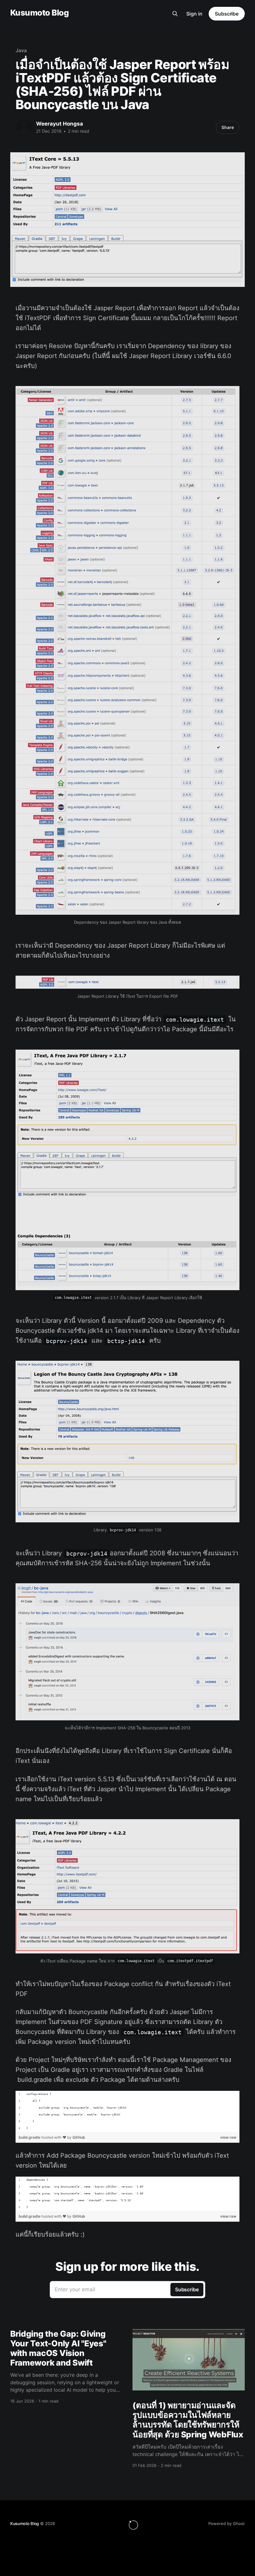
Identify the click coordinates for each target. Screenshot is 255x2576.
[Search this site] (175, 14)
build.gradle (30, 2137)
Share (228, 127)
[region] (127, 2111)
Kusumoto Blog (39, 13)
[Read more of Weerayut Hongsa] (24, 127)
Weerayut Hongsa (60, 124)
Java (21, 50)
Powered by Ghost (227, 2523)
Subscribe (227, 14)
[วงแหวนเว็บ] (133, 2525)
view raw (228, 2137)
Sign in (194, 14)
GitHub (79, 2137)
